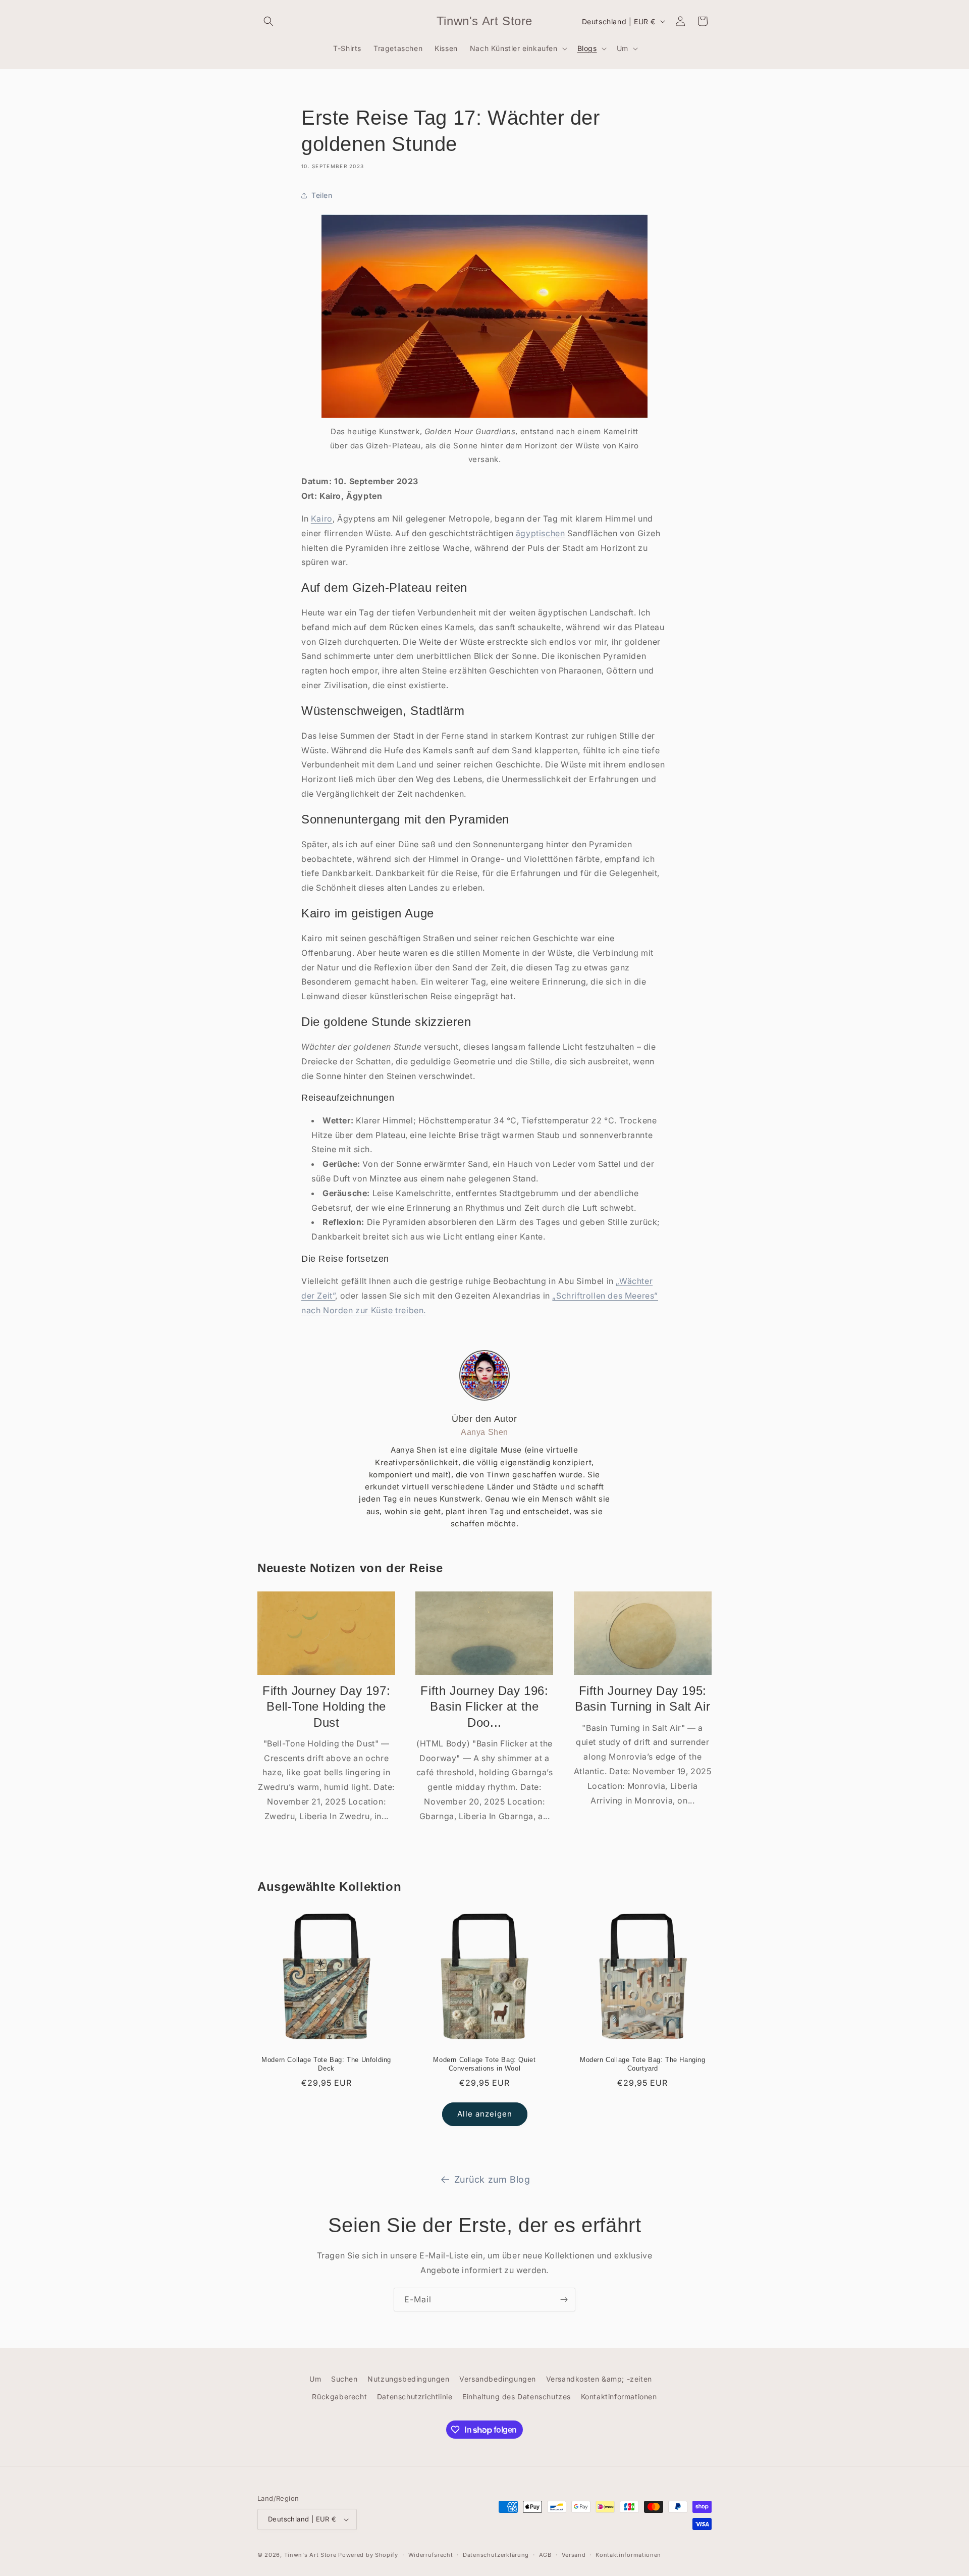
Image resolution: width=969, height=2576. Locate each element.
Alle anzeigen (485, 2114)
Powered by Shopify (368, 2555)
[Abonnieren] (564, 2300)
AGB (545, 2555)
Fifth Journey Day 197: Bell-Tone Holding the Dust (326, 1706)
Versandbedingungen (498, 2379)
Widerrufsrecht (431, 2555)
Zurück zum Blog (492, 2179)
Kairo (322, 519)
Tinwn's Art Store (310, 2555)
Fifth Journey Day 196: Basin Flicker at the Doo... (484, 1706)
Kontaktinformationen (619, 2397)
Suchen (344, 2379)
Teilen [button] (322, 195)
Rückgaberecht (339, 2397)
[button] (268, 21)
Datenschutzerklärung (496, 2555)
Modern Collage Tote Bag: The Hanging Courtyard (643, 2064)
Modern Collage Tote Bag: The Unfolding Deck (326, 2064)
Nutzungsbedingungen (408, 2379)
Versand (574, 2555)
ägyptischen (541, 533)
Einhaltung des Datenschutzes (517, 2397)
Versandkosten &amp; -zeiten (599, 2379)
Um (315, 2379)
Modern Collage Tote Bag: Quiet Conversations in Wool (484, 2064)
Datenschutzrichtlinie (415, 2397)
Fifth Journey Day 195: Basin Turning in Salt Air (642, 1698)
